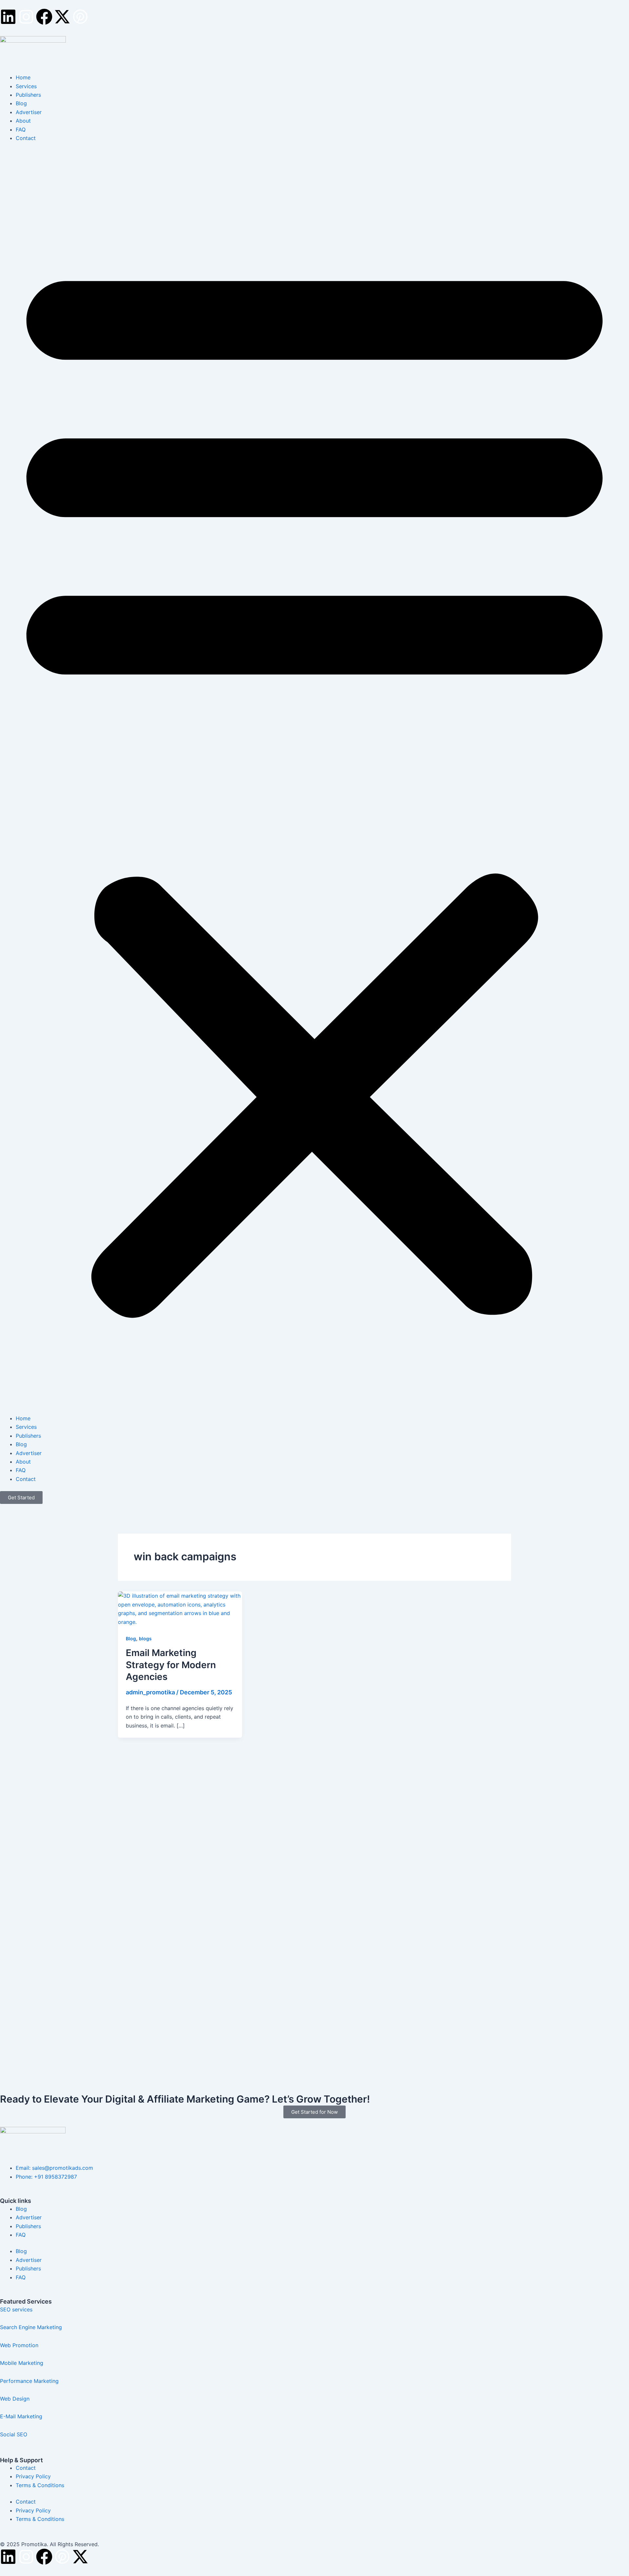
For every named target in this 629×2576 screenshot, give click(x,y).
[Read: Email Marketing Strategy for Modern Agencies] (180, 1608)
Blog (21, 103)
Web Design (15, 2399)
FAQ (21, 130)
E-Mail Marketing (21, 2416)
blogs (145, 1638)
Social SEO (14, 2434)
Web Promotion (20, 2345)
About (23, 121)
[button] (314, 782)
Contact (26, 138)
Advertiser (29, 112)
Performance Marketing (31, 2381)
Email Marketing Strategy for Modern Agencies (171, 1665)
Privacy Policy (33, 2476)
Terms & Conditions (40, 2485)
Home (23, 77)
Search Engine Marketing (31, 2327)
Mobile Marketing (22, 2363)
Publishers (28, 95)
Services (26, 86)
